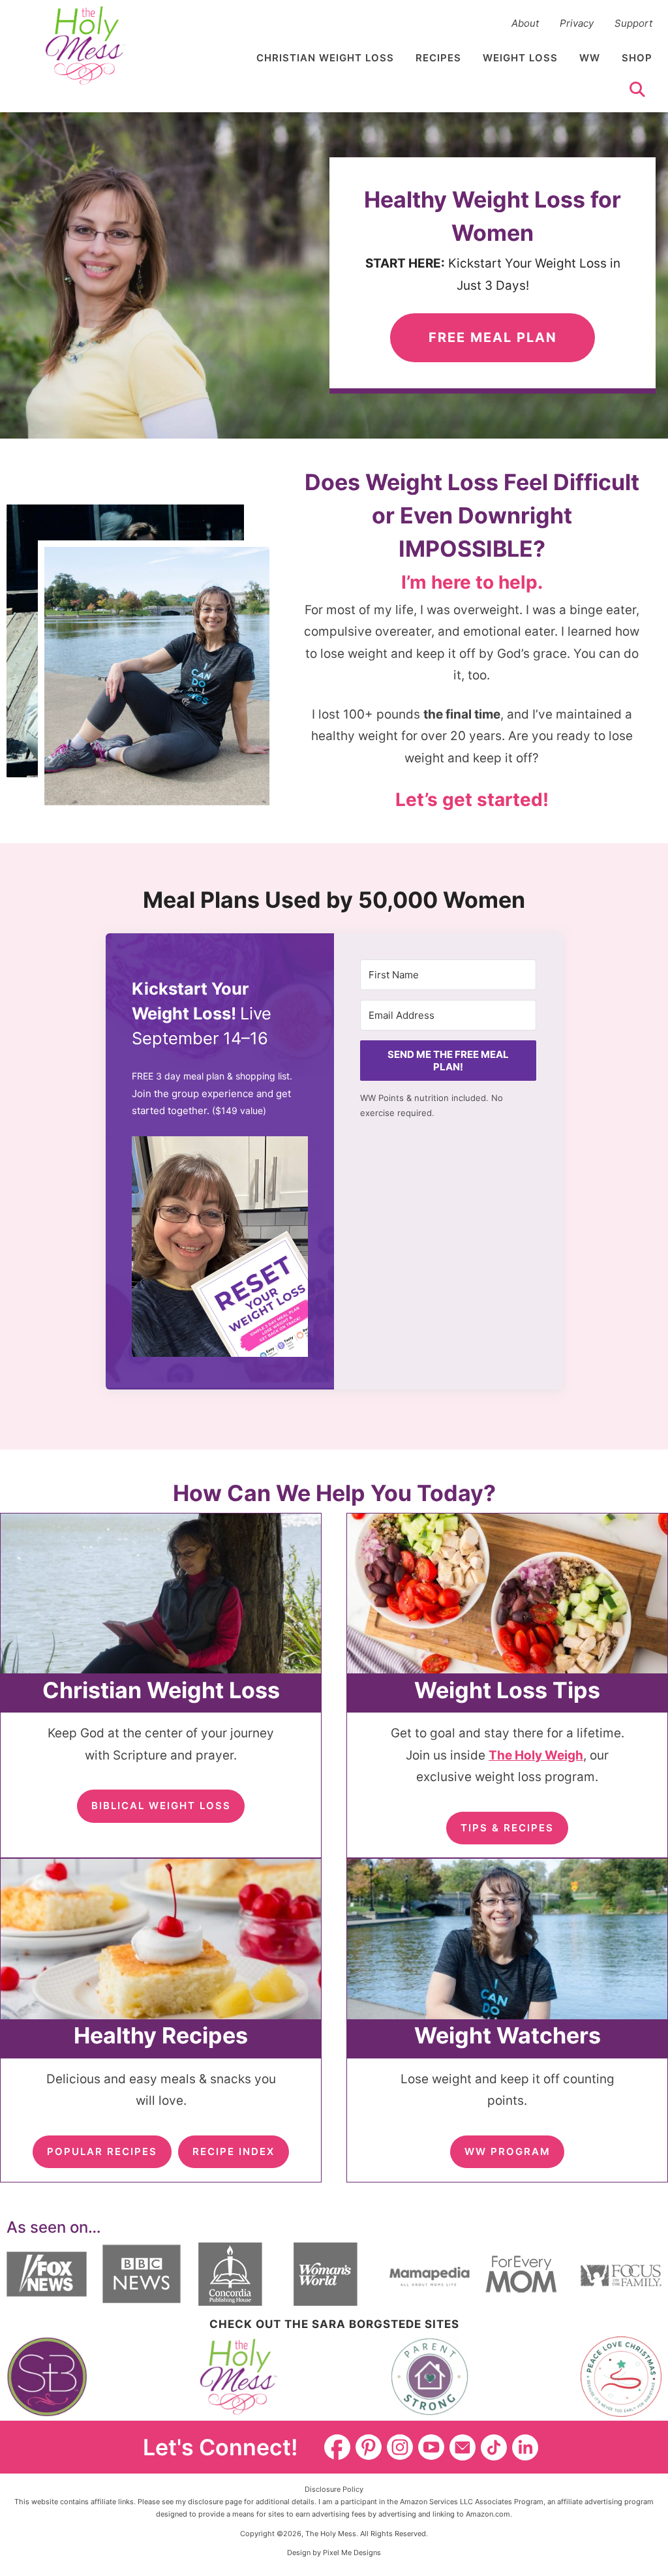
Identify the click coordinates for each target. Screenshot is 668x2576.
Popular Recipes (102, 2151)
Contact (463, 2447)
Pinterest (369, 2447)
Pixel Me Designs (352, 2553)
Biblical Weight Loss (161, 1806)
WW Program (508, 2151)
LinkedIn (525, 2447)
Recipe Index (234, 2151)
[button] (220, 1250)
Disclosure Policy (334, 2489)
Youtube (431, 2447)
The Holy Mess (85, 46)
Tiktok (494, 2447)
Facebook (337, 2447)
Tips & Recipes (507, 1828)
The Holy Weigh (536, 1755)
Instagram (400, 2447)
